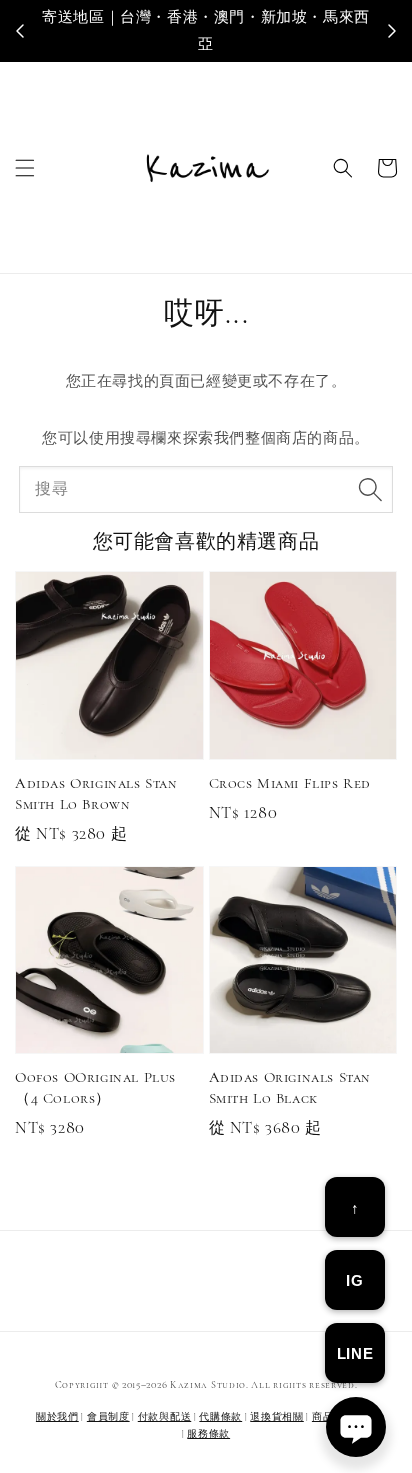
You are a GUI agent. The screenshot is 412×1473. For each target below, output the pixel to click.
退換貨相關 (277, 1417)
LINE (355, 1353)
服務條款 (208, 1434)
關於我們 (57, 1417)
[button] (25, 168)
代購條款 (220, 1417)
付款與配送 (165, 1417)
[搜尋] (370, 489)
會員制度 (108, 1417)
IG (354, 1280)
